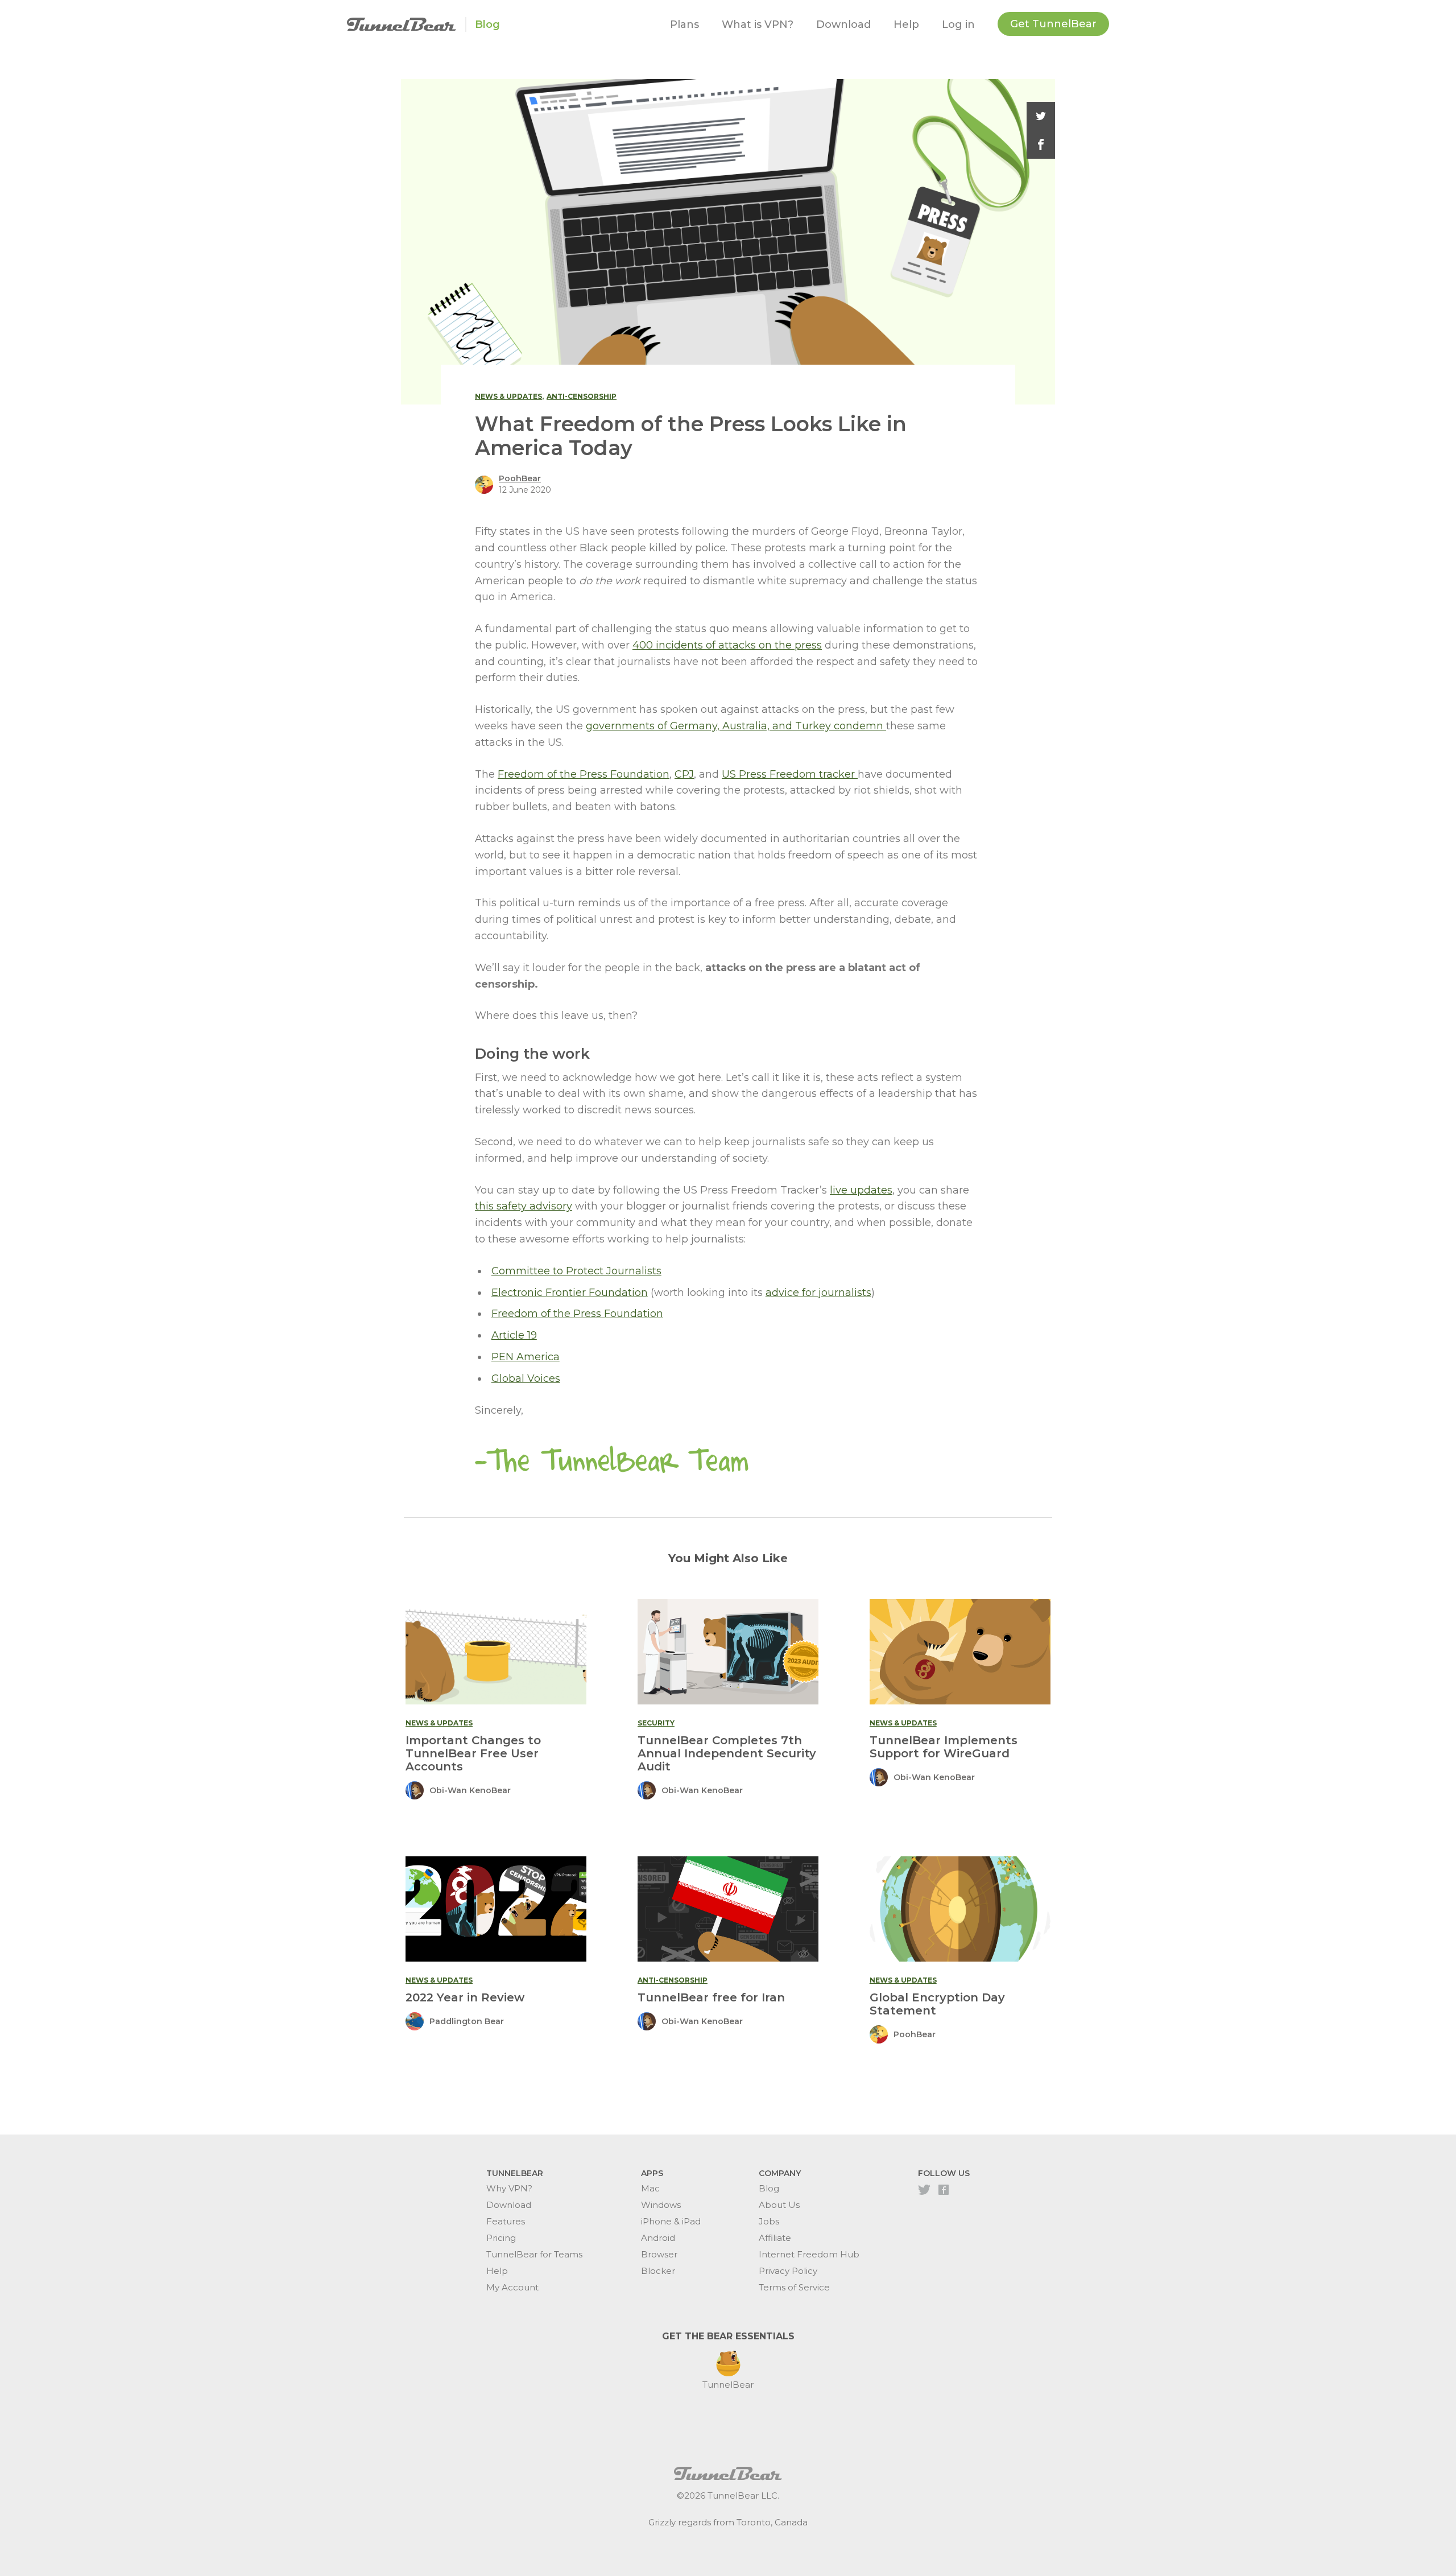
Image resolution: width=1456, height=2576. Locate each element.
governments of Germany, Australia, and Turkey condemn (736, 726)
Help (906, 24)
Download (843, 24)
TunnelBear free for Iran (711, 1997)
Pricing (501, 2238)
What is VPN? (758, 24)
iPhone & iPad (671, 2221)
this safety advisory (524, 1206)
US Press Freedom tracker (790, 774)
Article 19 (514, 1335)
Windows (661, 2205)
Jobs (769, 2221)
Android (658, 2238)
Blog (487, 24)
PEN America (526, 1357)
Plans (684, 24)
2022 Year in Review (465, 1997)
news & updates (508, 396)
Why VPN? (509, 2188)
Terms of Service (794, 2287)
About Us (779, 2205)
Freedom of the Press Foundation (584, 774)
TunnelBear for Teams (534, 2254)
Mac (650, 2188)
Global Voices (526, 1378)
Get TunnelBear (1053, 24)
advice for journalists (818, 1293)
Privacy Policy (788, 2271)
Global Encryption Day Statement (937, 2004)
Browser (659, 2254)
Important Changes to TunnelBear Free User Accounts (473, 1753)
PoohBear (520, 478)
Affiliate (775, 2238)
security (656, 1723)
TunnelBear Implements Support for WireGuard (944, 1747)
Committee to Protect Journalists (576, 1271)
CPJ (684, 774)
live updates (861, 1190)
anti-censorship (582, 396)
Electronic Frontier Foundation (570, 1293)
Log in (958, 24)
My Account (512, 2287)
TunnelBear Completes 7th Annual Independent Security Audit (727, 1753)
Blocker (658, 2271)
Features (506, 2221)
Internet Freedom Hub (809, 2254)
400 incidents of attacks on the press (727, 645)
